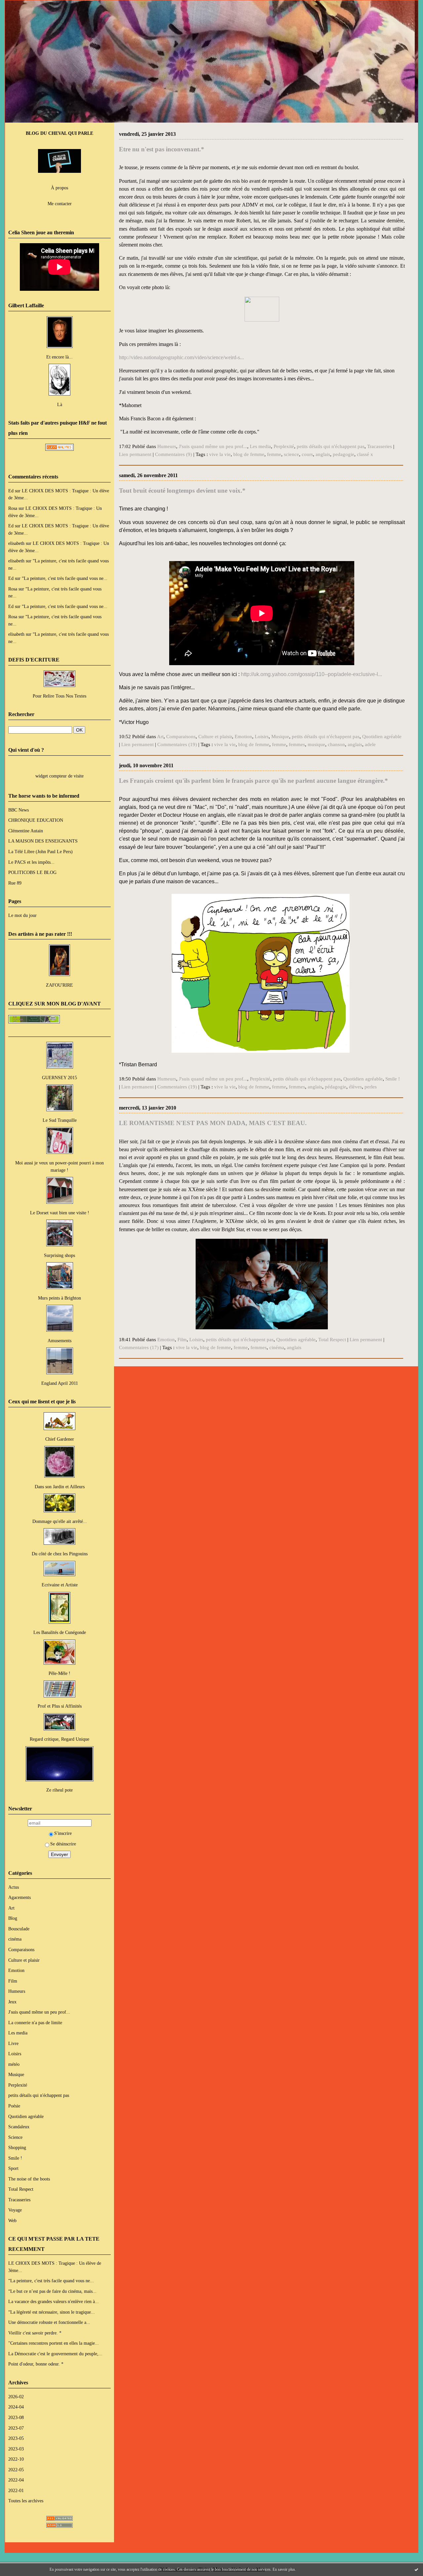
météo (14, 2064)
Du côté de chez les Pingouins (60, 1554)
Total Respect (21, 2189)
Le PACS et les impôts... (31, 862)
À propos (59, 188)
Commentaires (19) (177, 744)
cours (307, 454)
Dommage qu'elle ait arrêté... (60, 1521)
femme (274, 454)
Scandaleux (19, 2127)
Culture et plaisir (24, 1960)
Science (15, 2137)
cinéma (15, 1939)
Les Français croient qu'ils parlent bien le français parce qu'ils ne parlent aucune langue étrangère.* (253, 781)
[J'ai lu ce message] (416, 2569)
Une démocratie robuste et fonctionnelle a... (49, 2322)
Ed (11, 491)
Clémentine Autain (26, 831)
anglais (323, 454)
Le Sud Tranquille (60, 1120)
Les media (18, 2033)
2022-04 (16, 2480)
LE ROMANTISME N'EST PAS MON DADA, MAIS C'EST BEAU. (213, 1123)
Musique (16, 2074)
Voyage (15, 2210)
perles (371, 1087)
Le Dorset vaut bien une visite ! (60, 1213)
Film (13, 1981)
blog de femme (249, 454)
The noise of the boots (29, 2179)
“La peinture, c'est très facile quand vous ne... (65, 578)
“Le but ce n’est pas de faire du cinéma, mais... (52, 2291)
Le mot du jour (22, 915)
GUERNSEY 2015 (59, 1078)
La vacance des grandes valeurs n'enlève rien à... (54, 2301)
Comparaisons (21, 1950)
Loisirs (15, 2054)
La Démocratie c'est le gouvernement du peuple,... (55, 2354)
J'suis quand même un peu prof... (39, 2012)
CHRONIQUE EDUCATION (36, 820)
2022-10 (16, 2459)
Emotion (16, 1970)
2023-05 (16, 2438)
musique (316, 744)
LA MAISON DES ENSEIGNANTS (43, 841)
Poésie (14, 2106)
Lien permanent (135, 454)
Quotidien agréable (26, 2116)
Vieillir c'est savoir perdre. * (35, 2333)
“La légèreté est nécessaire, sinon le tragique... (52, 2312)
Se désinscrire (63, 1844)
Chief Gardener (60, 1439)
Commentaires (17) (139, 1347)
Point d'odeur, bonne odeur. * (36, 2364)
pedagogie (344, 454)
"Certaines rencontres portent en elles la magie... (54, 2343)
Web (12, 2220)
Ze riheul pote (59, 1790)
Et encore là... (59, 357)
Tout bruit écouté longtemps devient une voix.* (182, 491)
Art (11, 1908)
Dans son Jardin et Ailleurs (60, 1487)
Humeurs (17, 1991)
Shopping (17, 2147)
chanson (336, 744)
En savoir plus (284, 2569)
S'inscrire (63, 1833)
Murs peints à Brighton (59, 1298)
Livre (13, 2043)
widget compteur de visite (59, 776)
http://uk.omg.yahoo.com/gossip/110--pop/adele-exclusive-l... (311, 674)
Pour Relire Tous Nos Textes (59, 696)
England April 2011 (60, 1383)
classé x (365, 454)
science (291, 454)
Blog (13, 1918)
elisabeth (16, 543)
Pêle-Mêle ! (59, 1673)
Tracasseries (19, 2200)
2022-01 (16, 2490)
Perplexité (18, 2085)
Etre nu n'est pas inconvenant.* (162, 149)
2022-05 (16, 2470)
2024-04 (16, 2407)
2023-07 (16, 2428)
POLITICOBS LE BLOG (32, 872)
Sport (13, 2168)
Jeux (12, 2002)
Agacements (19, 1897)
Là (60, 404)
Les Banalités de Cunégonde (60, 1632)
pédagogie (336, 1087)
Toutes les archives (26, 2501)
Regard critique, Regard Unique (59, 1739)
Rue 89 (15, 883)
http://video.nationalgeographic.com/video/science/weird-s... (181, 357)
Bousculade (19, 1929)
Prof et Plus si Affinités (60, 1706)
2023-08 (16, 2417)
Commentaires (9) (173, 454)
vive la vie (220, 454)
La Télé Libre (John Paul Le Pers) (40, 852)
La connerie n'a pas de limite (35, 2023)
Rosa (13, 508)
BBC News (19, 810)
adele (370, 744)
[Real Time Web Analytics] (59, 449)
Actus (14, 1887)
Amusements (59, 1341)
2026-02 (16, 2397)
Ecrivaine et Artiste (60, 1585)
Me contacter (60, 204)
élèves (355, 1087)
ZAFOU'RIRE (59, 985)
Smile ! (15, 2158)
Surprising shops (59, 1255)
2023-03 (16, 2449)
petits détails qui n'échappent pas (39, 2095)
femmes (297, 744)
